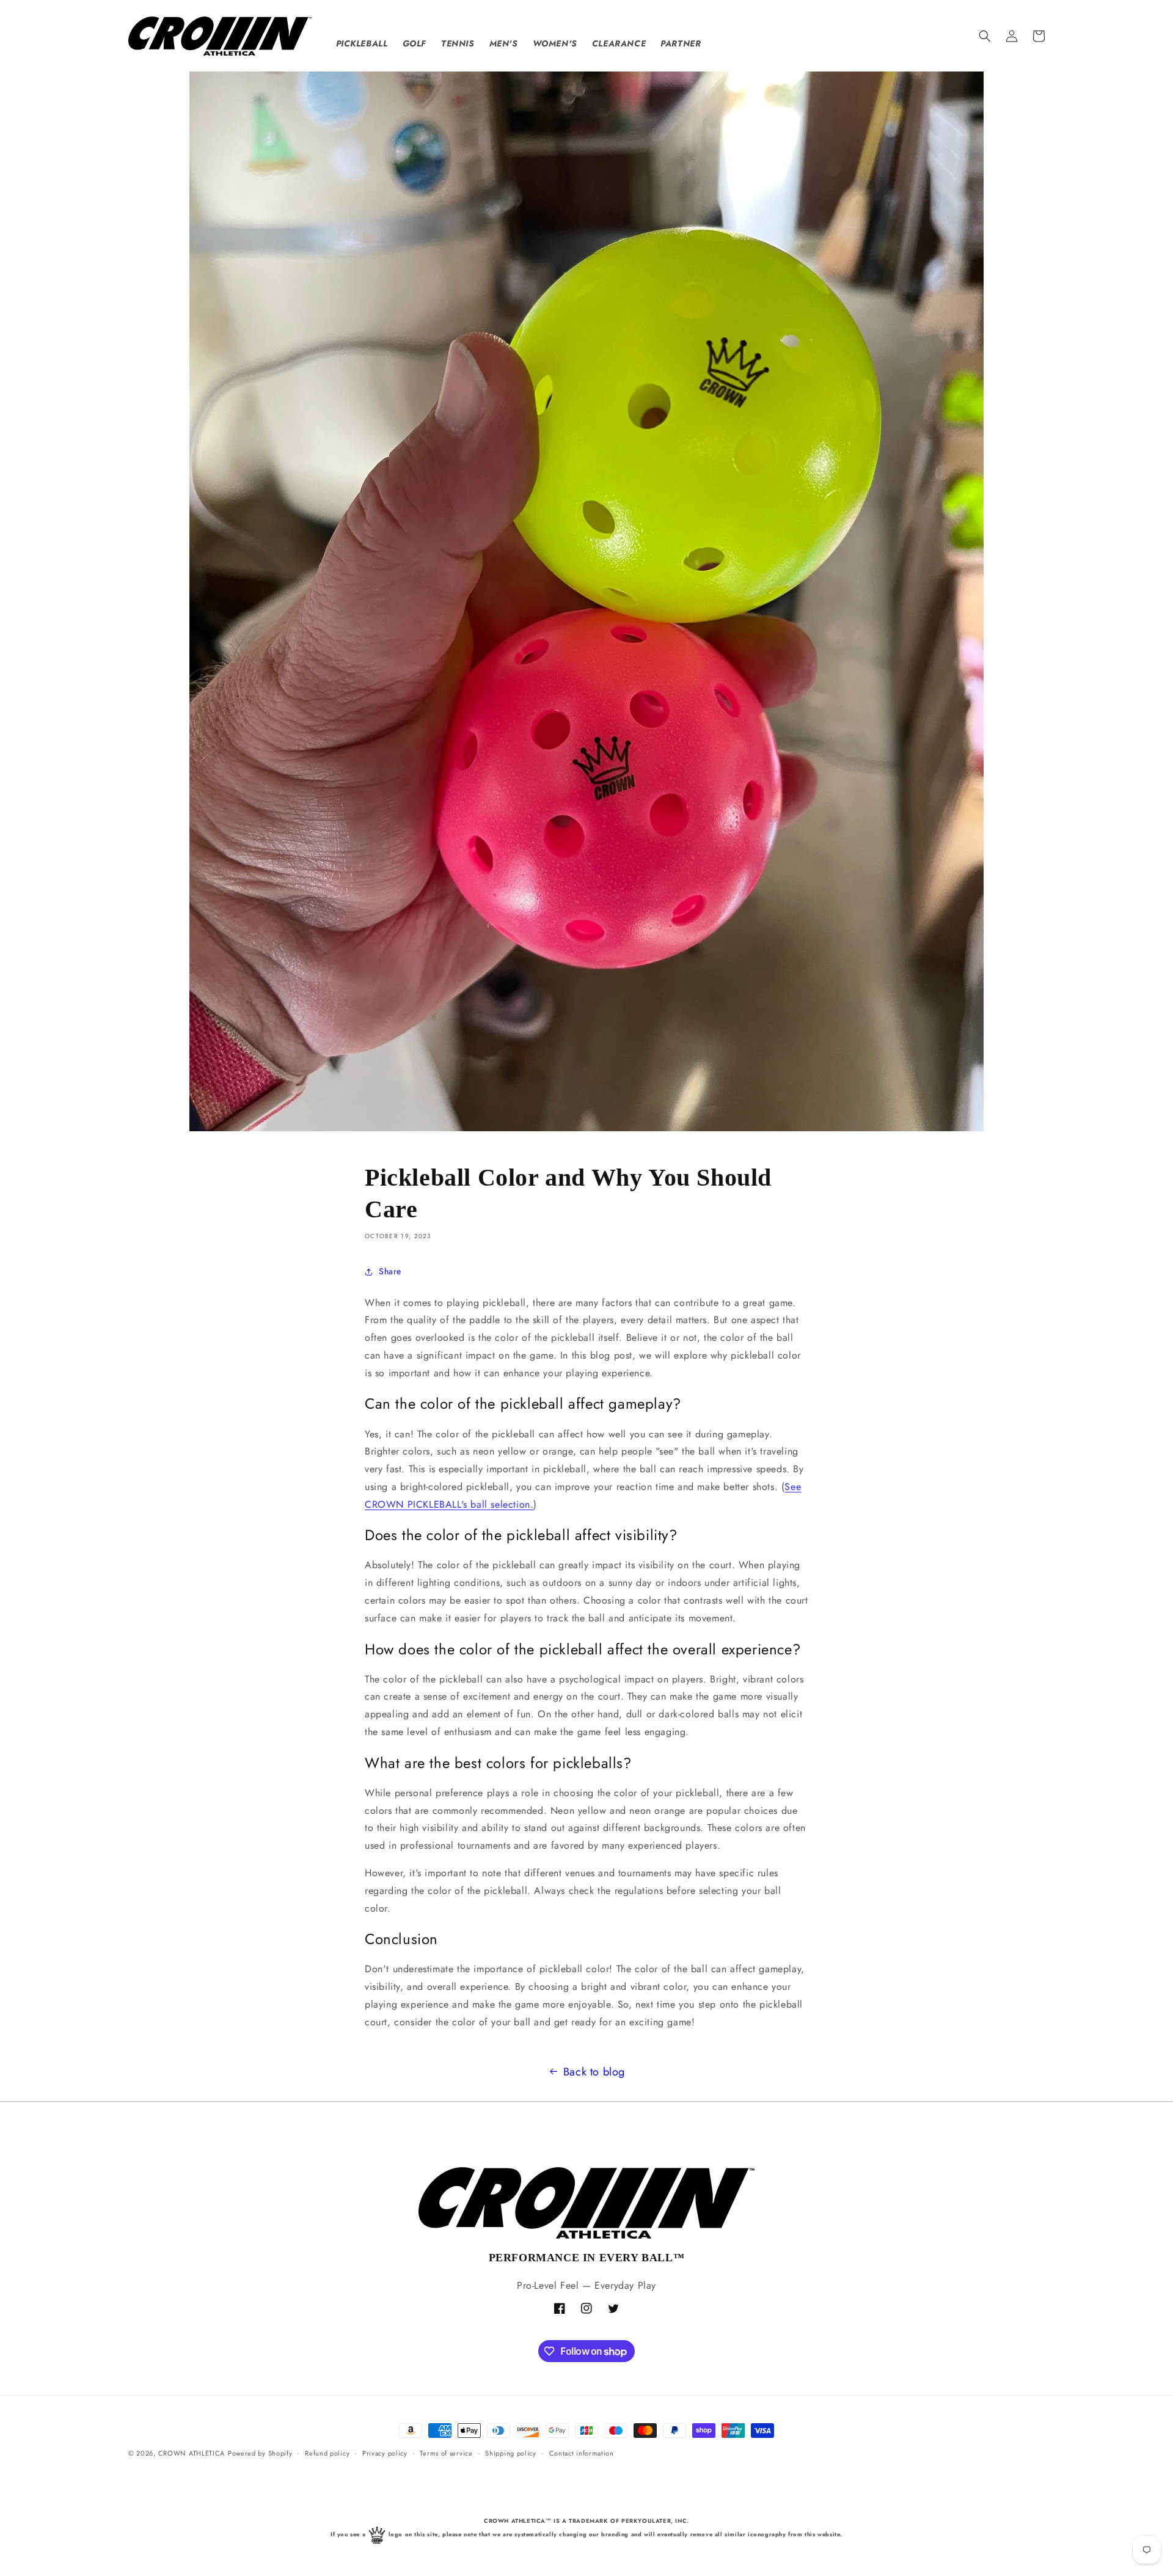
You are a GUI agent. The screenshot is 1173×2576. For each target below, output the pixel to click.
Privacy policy (385, 2453)
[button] (985, 36)
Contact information (582, 2453)
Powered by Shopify (260, 2453)
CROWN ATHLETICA (192, 2453)
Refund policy (327, 2453)
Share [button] (390, 1271)
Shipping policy (511, 2453)
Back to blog (594, 2072)
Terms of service (446, 2453)
